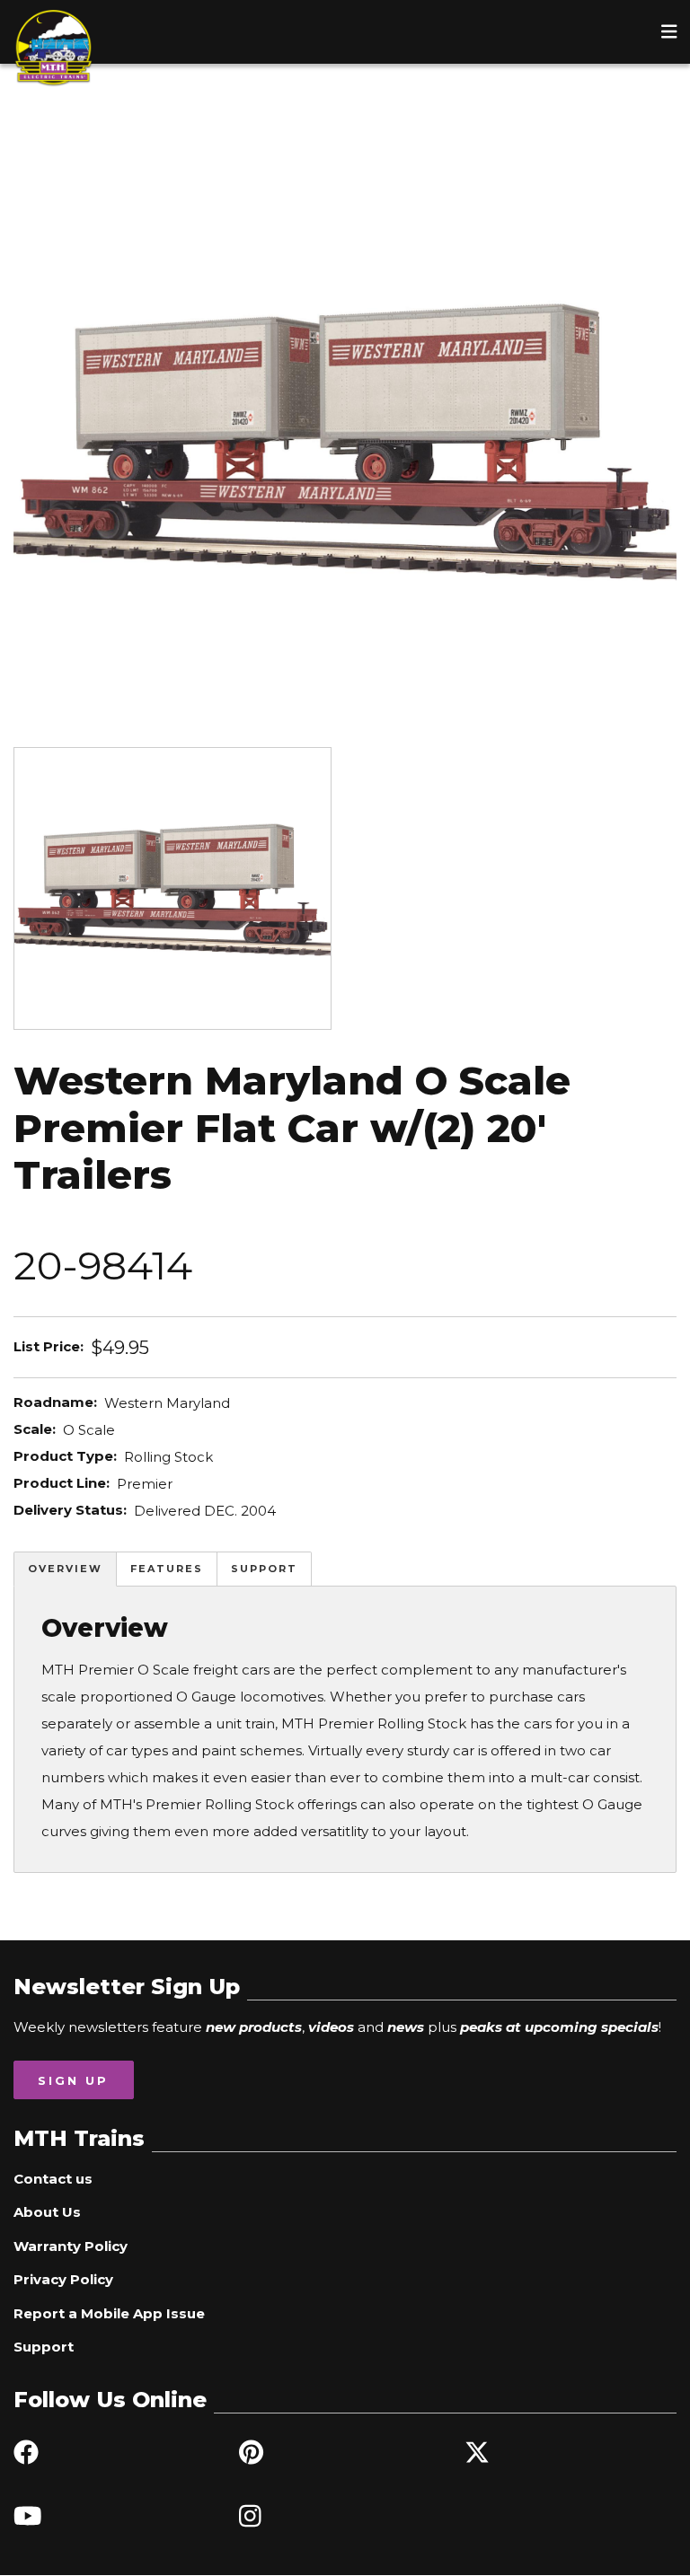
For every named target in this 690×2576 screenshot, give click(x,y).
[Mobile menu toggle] (669, 31)
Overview (65, 1569)
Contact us (53, 2179)
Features (167, 1569)
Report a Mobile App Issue (109, 2313)
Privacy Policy (63, 2279)
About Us (47, 2212)
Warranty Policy (71, 2246)
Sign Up (73, 2080)
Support (264, 1569)
